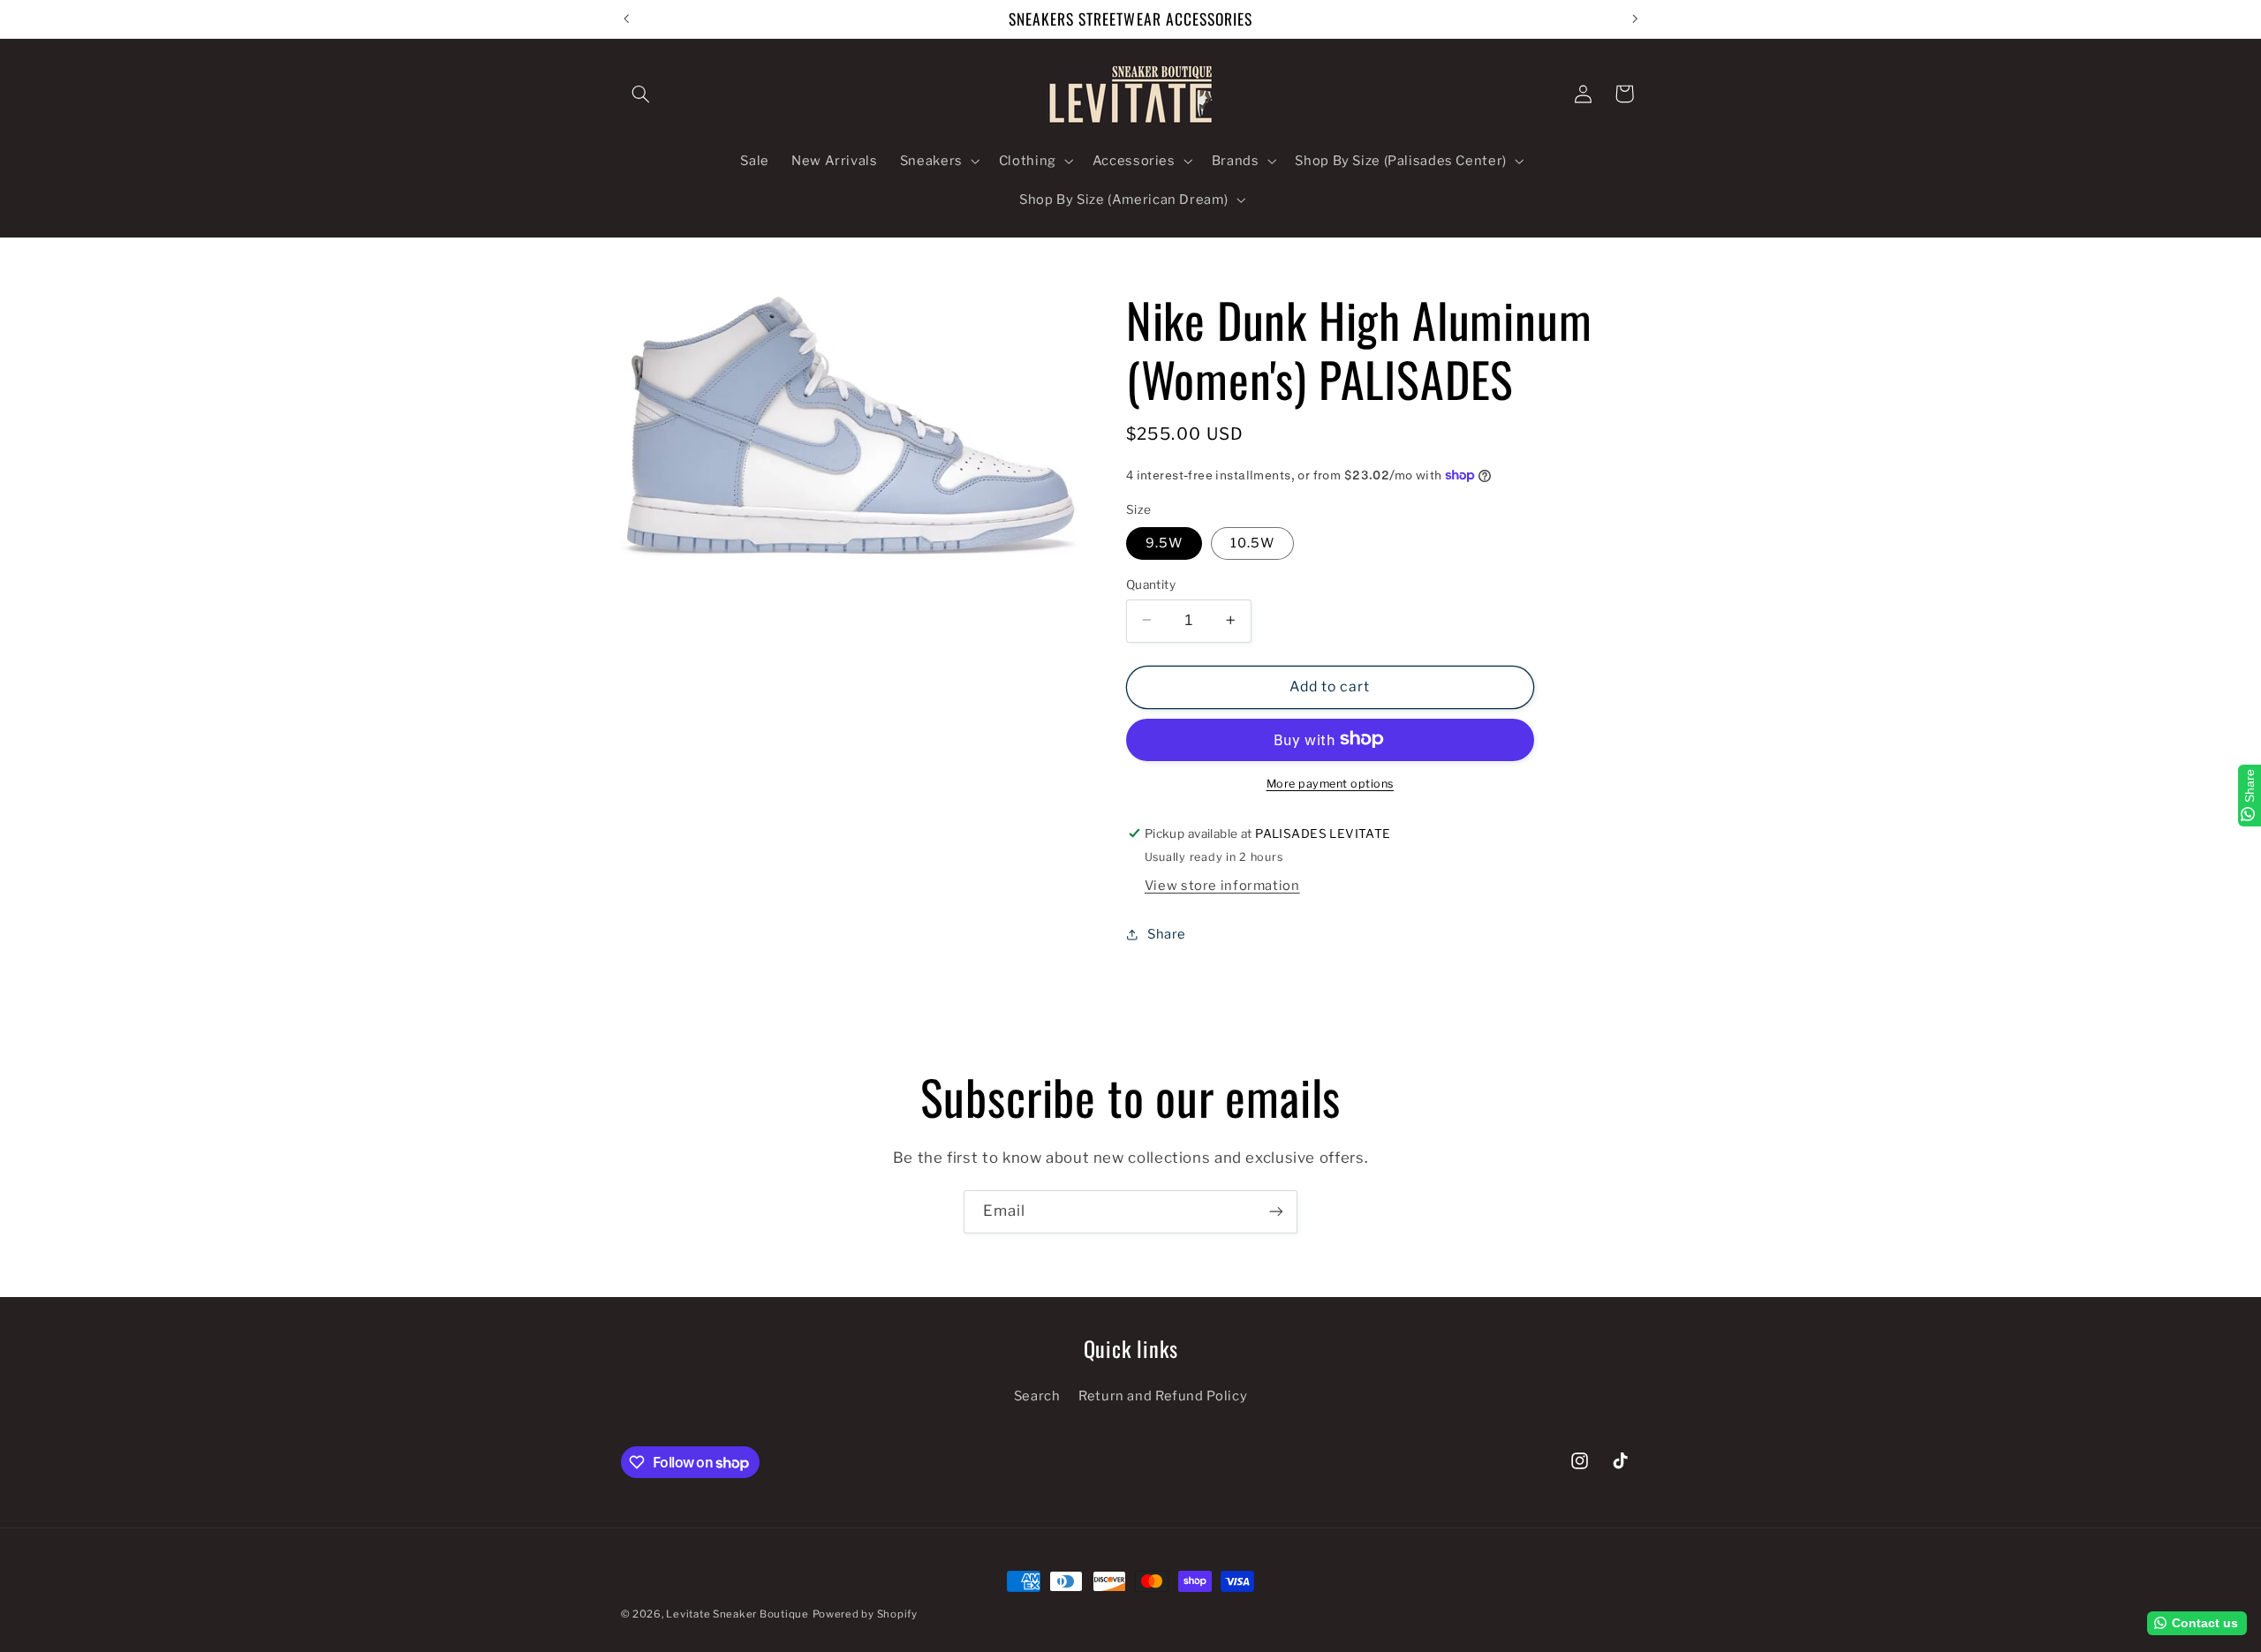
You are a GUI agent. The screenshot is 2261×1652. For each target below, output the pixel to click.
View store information (1222, 885)
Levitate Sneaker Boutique (737, 1614)
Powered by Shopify (865, 1614)
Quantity (1151, 584)
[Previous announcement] (626, 19)
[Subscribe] (1276, 1212)
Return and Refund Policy (1163, 1396)
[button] (641, 94)
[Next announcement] (1635, 19)
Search (1037, 1396)
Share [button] (1167, 934)
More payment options (1331, 783)
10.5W (1252, 542)
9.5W (1164, 542)
